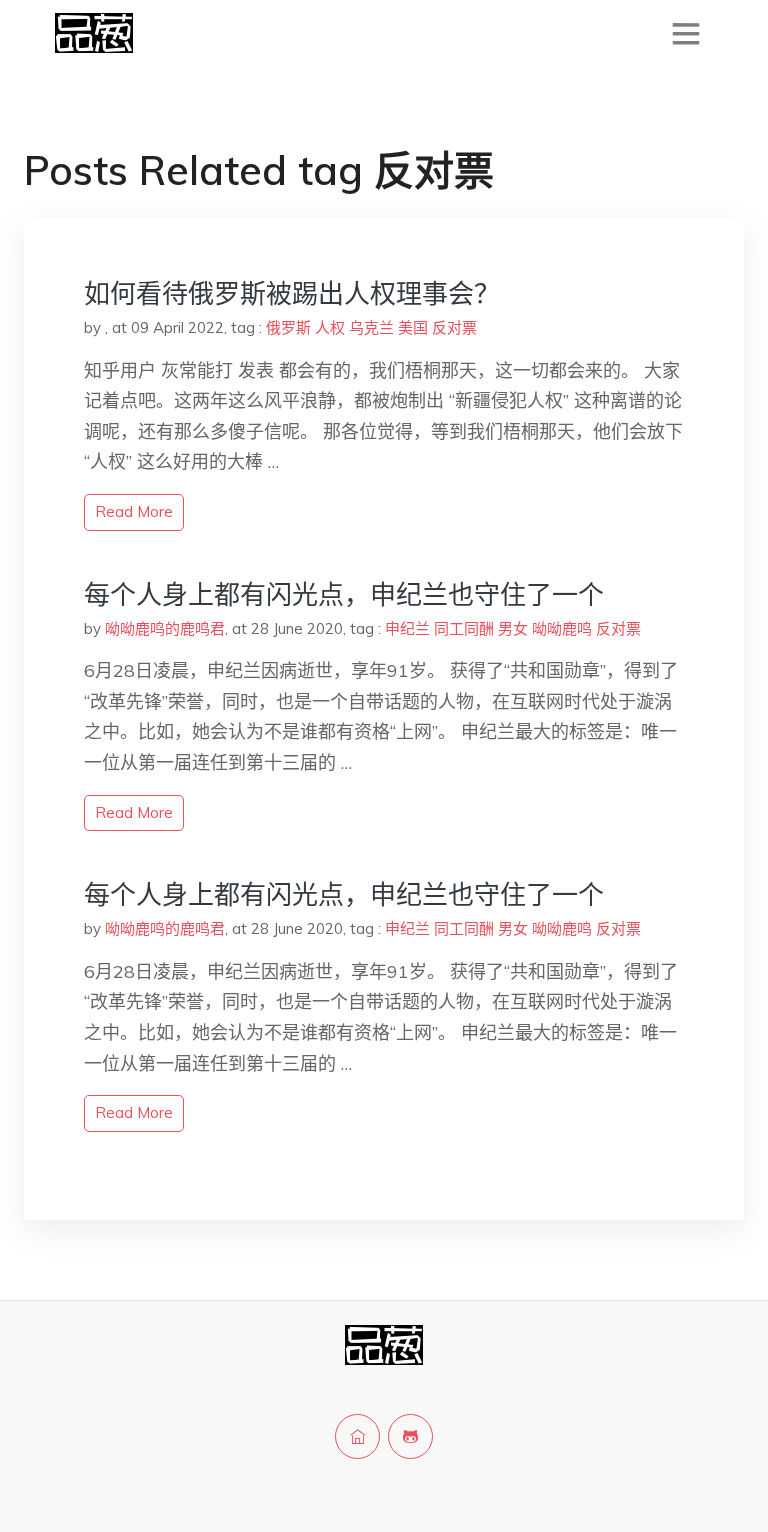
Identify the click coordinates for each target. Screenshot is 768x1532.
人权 (330, 327)
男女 (513, 628)
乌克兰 (371, 327)
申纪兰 (407, 628)
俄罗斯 (288, 327)
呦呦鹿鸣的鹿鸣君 (165, 628)
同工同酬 (464, 628)
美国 (413, 327)
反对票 (454, 327)
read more (134, 511)
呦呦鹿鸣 (562, 628)
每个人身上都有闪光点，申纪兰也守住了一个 (344, 594)
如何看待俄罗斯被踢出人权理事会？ (292, 293)
